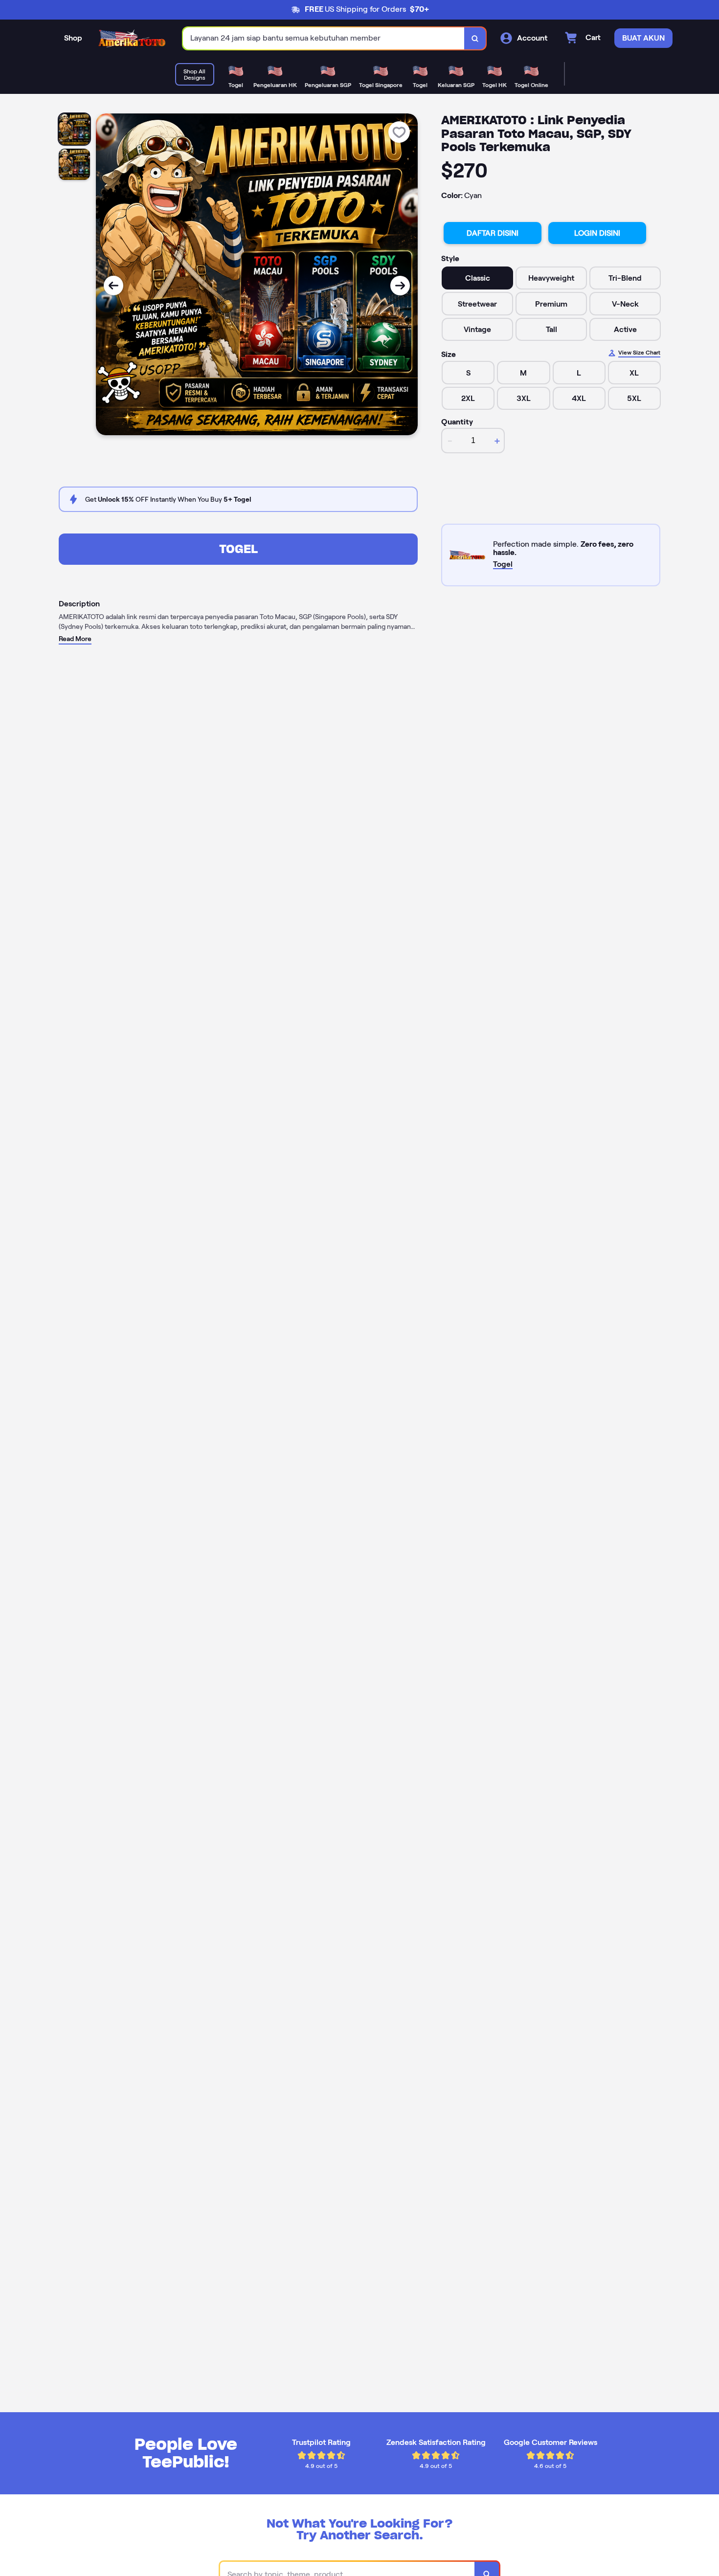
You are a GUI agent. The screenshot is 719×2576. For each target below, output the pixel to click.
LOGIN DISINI (597, 233)
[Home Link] (133, 39)
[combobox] (324, 38)
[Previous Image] (113, 286)
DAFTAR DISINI (493, 233)
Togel (238, 549)
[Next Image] (400, 286)
